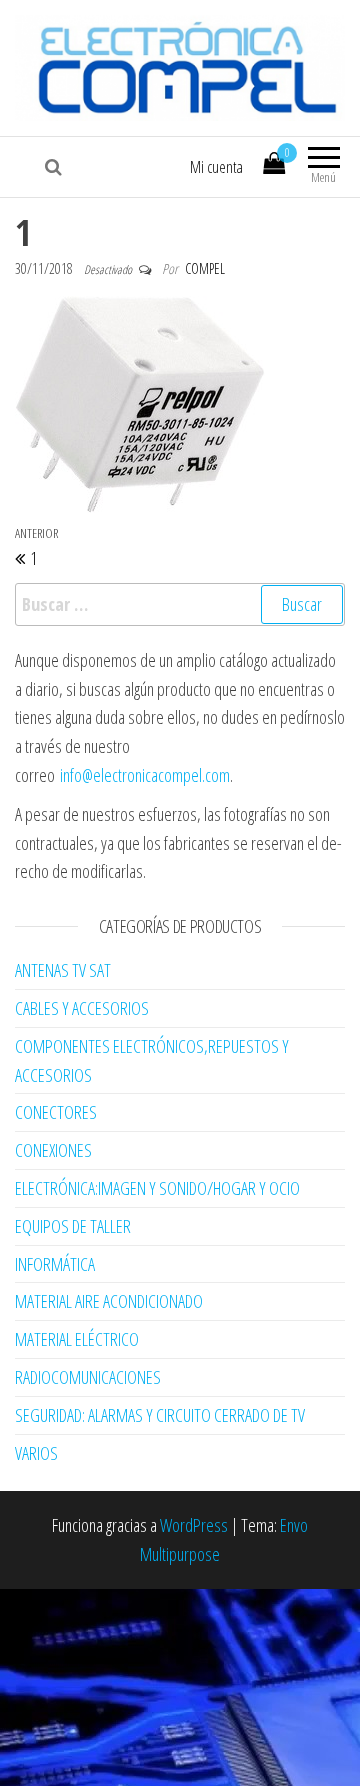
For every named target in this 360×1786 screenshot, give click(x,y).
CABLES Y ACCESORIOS (82, 1008)
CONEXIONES (53, 1150)
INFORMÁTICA (55, 1264)
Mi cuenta (216, 167)
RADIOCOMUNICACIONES (88, 1377)
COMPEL (205, 268)
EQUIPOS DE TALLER (73, 1226)
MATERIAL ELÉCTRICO (77, 1339)
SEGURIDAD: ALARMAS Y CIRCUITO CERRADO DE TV (160, 1415)
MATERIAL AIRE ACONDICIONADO (109, 1301)
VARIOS (36, 1453)
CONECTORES (56, 1112)
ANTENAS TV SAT (63, 970)
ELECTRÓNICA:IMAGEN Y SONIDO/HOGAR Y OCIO (157, 1188)
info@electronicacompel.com (145, 775)
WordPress (194, 1525)
